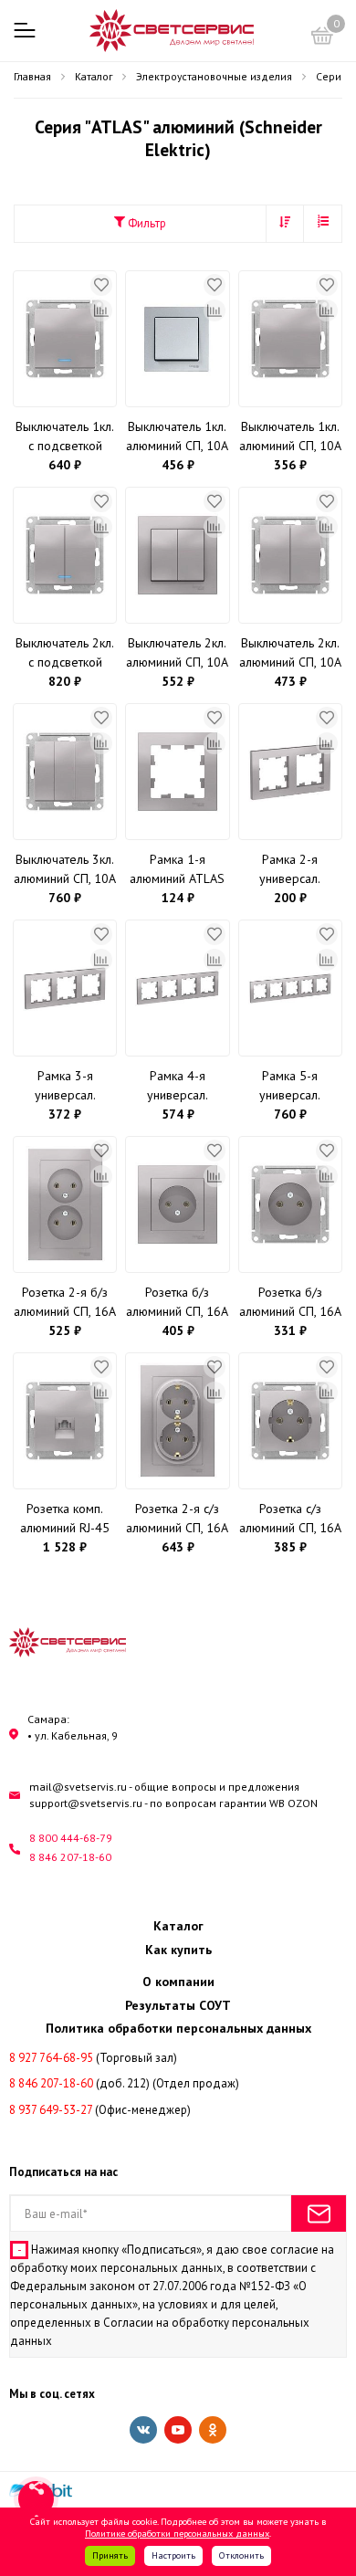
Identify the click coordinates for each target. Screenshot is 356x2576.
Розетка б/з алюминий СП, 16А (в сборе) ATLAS (177, 1303)
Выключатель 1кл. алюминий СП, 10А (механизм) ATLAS (290, 437)
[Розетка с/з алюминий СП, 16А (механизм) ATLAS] (290, 1421)
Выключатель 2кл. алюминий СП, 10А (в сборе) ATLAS (177, 653)
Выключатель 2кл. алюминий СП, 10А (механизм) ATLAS (290, 653)
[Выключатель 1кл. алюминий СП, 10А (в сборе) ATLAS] (177, 339)
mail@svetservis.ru (78, 1787)
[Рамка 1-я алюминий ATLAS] (177, 772)
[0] (322, 38)
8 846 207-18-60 (70, 1857)
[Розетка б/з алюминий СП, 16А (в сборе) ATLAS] (177, 1204)
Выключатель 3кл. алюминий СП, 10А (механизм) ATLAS (65, 870)
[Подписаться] (319, 2213)
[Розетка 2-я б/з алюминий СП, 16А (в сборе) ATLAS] (65, 1204)
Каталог (178, 1926)
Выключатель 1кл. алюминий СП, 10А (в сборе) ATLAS (177, 437)
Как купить (178, 1950)
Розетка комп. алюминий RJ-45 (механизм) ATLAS (65, 1519)
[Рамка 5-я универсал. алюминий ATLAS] (290, 988)
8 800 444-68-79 (71, 1838)
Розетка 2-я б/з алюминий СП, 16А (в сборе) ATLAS (65, 1303)
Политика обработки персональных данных (178, 2028)
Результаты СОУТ (178, 2005)
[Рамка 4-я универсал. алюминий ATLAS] (177, 988)
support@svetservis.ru (86, 1803)
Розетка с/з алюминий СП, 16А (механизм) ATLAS (290, 1519)
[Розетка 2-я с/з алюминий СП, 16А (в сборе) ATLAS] (177, 1421)
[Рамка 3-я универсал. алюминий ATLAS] (65, 988)
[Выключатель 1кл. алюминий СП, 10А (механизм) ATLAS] (290, 339)
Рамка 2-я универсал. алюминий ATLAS (290, 870)
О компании (178, 1982)
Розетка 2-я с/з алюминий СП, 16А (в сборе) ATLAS (177, 1519)
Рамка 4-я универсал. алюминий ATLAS (177, 1086)
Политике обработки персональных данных (177, 2533)
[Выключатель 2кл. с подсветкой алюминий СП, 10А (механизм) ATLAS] (65, 555)
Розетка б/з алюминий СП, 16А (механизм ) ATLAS (290, 1303)
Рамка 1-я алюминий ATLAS (177, 869)
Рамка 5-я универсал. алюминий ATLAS (290, 1086)
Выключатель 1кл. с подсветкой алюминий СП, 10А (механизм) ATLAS (65, 437)
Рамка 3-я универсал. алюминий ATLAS (65, 1086)
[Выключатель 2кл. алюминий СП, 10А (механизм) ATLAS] (290, 555)
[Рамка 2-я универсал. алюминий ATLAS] (290, 772)
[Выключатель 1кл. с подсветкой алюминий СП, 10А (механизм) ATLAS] (65, 339)
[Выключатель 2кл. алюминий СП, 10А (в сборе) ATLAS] (177, 555)
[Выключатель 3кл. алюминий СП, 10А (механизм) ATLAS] (65, 772)
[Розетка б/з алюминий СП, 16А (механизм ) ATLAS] (290, 1204)
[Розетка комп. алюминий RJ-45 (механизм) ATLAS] (65, 1421)
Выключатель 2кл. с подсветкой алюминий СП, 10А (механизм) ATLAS (65, 653)
